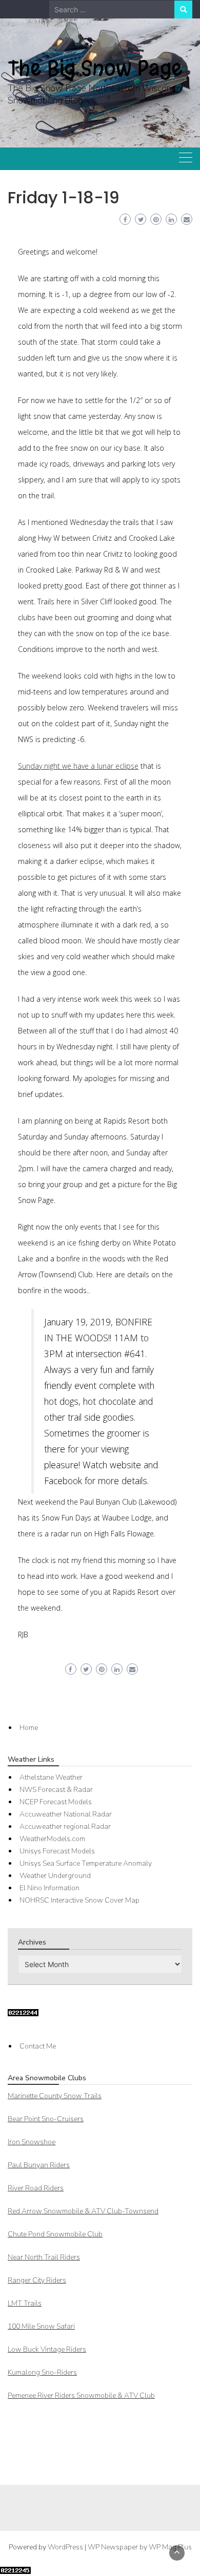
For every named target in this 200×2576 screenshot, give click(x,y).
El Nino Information (49, 1888)
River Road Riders (36, 2188)
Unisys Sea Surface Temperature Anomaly (86, 1863)
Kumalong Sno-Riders (42, 2372)
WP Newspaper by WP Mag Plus (140, 2547)
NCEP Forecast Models (56, 1802)
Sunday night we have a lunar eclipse (78, 766)
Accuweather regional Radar (65, 1827)
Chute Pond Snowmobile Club (55, 2234)
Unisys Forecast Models (57, 1851)
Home (29, 1728)
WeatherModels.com (52, 1839)
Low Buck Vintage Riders (47, 2349)
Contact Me (38, 2046)
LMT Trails (25, 2303)
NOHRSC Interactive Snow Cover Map (79, 1900)
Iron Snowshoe (32, 2142)
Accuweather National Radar (66, 1814)
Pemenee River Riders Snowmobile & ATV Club (81, 2395)
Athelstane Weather (51, 1777)
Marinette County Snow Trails (55, 2096)
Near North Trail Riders (44, 2257)
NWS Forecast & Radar (56, 1790)
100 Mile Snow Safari (41, 2326)
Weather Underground (55, 1876)
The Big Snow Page (95, 68)
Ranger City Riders (37, 2280)
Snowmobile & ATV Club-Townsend (83, 2211)
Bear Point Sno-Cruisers (46, 2119)
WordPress (65, 2547)
